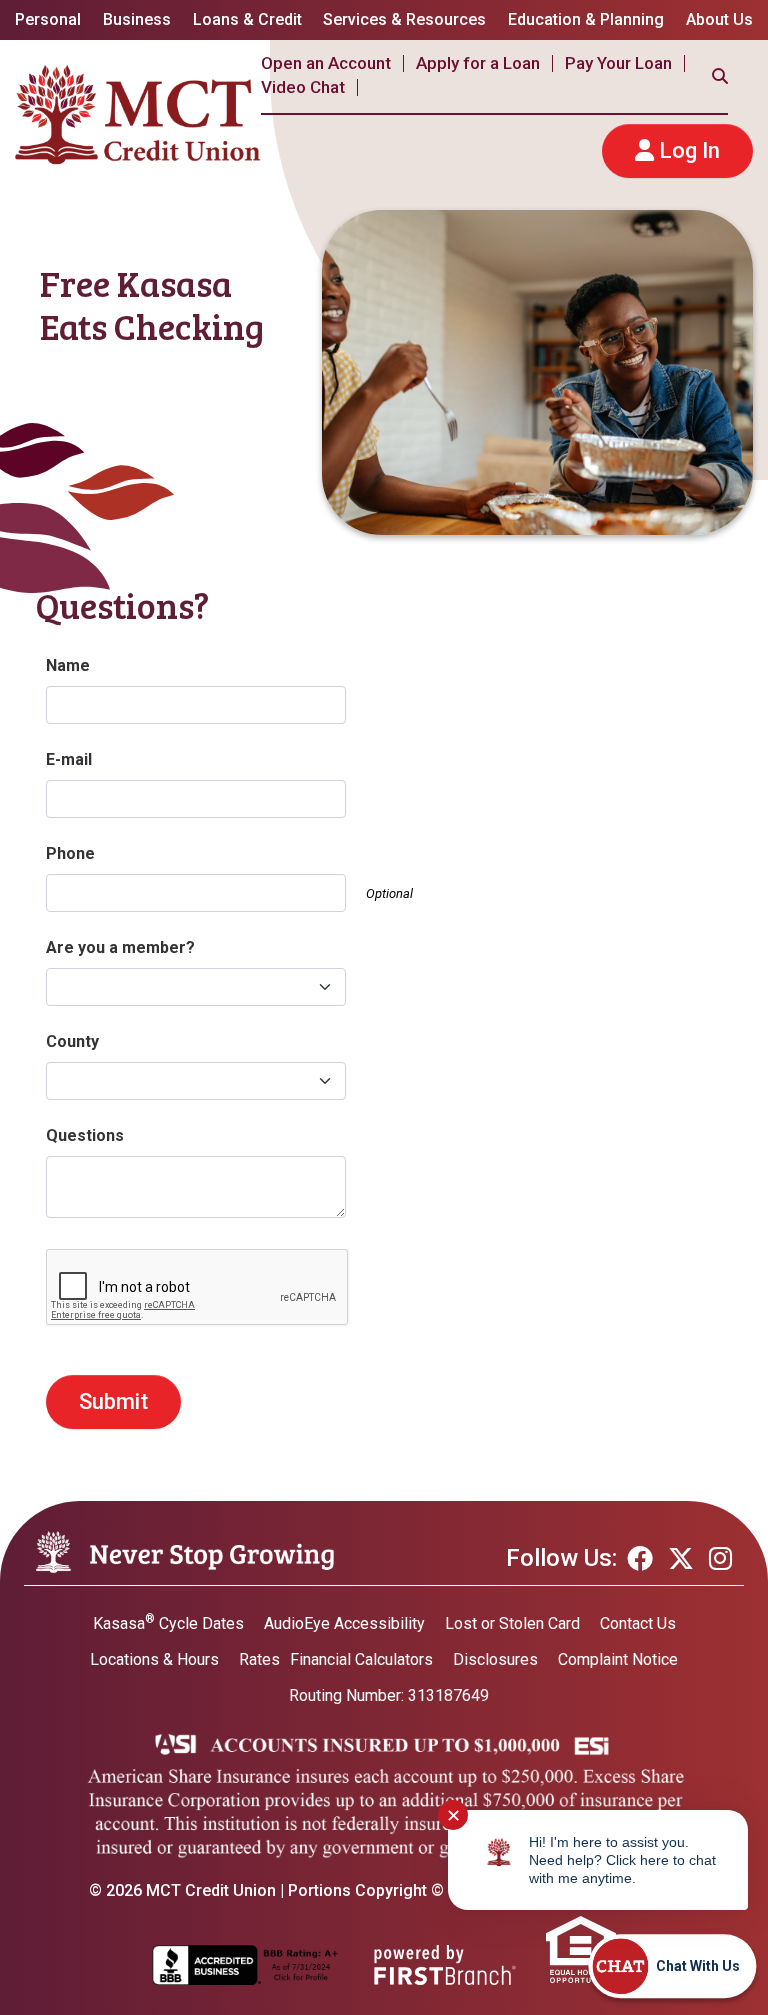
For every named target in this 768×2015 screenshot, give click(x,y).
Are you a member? (120, 947)
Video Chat (303, 87)
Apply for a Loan (478, 63)
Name (68, 665)
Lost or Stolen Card (512, 1623)
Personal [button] (48, 19)
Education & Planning (586, 19)
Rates (259, 1659)
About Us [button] (719, 19)
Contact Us (638, 1623)
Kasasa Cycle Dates (168, 1623)
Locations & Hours (154, 1659)
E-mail (69, 759)
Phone (70, 853)
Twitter (681, 1558)
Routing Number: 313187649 (389, 1695)
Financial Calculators (361, 1659)
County (72, 1041)
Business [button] (137, 19)
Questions (85, 1135)
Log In (689, 150)
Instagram (720, 1558)
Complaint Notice (618, 1659)
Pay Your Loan (618, 63)
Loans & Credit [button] (247, 19)
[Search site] (720, 76)
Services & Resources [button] (404, 19)
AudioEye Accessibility (344, 1623)
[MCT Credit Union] (138, 113)
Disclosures (495, 1659)
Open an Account (326, 63)
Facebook (640, 1558)
